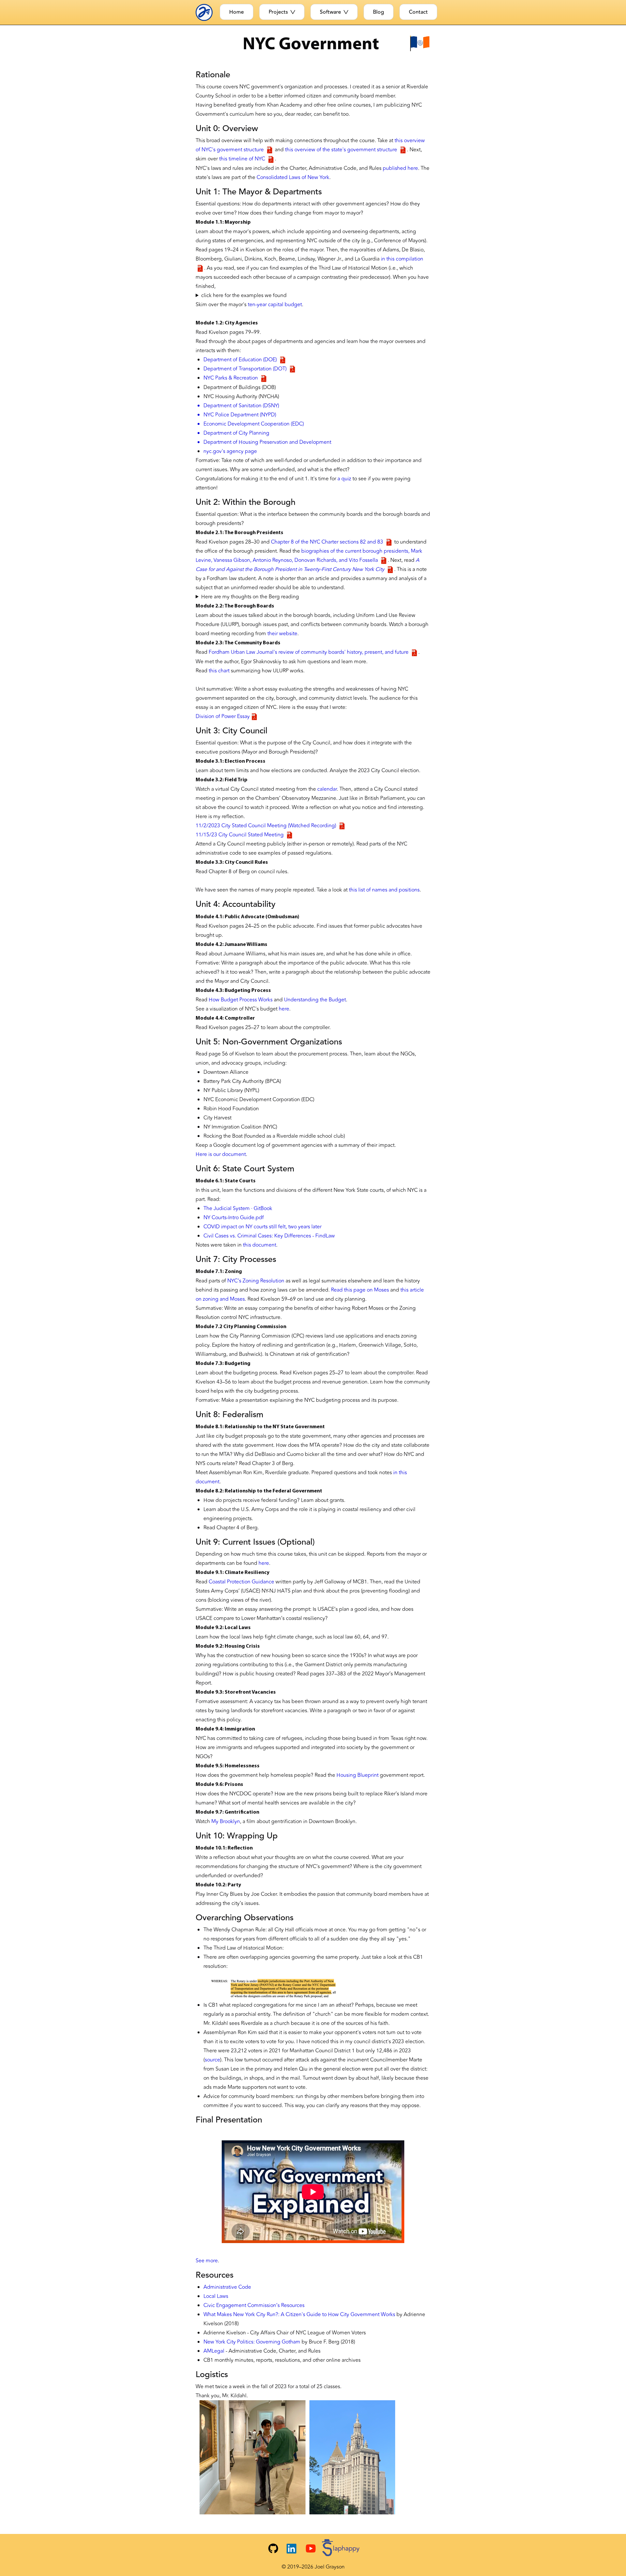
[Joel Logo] (206, 12)
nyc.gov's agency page (230, 451)
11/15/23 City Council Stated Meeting (240, 835)
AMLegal (214, 2351)
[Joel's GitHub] (273, 2549)
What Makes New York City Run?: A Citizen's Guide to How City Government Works (299, 2314)
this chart (219, 671)
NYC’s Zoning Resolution (256, 1281)
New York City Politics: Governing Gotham (252, 2342)
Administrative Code (227, 2287)
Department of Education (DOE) (241, 360)
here (284, 1009)
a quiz (344, 479)
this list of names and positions (384, 890)
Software (330, 12)
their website (282, 634)
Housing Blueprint (358, 1775)
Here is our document (221, 1154)
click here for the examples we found (244, 295)
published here (400, 168)
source (212, 2060)
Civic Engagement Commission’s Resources (254, 2305)
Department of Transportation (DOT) (246, 369)
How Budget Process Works (241, 1000)
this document (260, 1245)
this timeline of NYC (243, 159)
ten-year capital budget (275, 305)
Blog (379, 12)
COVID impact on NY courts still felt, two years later (262, 1227)
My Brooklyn (226, 1821)
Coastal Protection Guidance (241, 1582)
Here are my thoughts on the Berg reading (250, 597)
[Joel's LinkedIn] (291, 2549)
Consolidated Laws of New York (293, 177)
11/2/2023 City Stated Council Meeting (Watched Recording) (267, 826)
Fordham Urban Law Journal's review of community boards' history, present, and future (309, 652)
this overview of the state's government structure (342, 150)
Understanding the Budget (315, 1000)
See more (207, 2261)
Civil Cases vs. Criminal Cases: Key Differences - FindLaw (269, 1236)
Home (237, 12)
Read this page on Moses (360, 1290)
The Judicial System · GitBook (238, 1208)
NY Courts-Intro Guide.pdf (234, 1218)
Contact (418, 12)
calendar (327, 789)
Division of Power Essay (223, 716)
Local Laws (216, 2296)
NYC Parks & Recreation (231, 378)
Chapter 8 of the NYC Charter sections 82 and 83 (328, 542)
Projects (278, 12)
